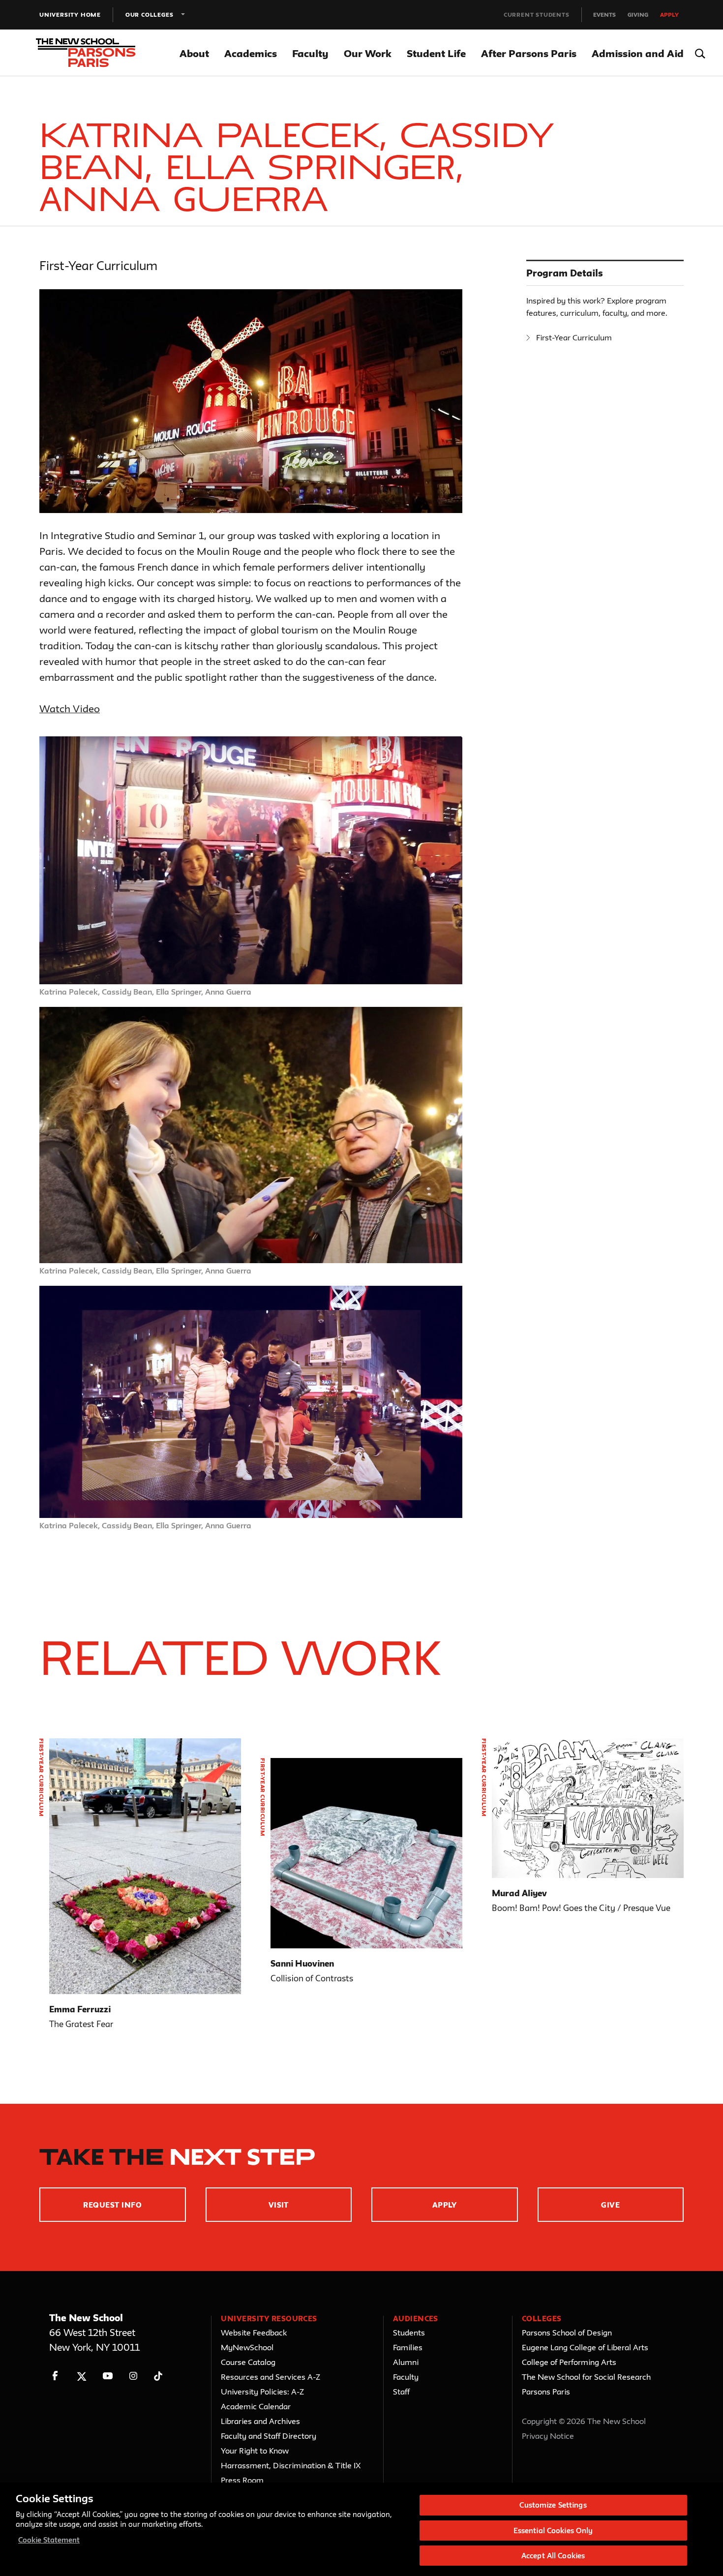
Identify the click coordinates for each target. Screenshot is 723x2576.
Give (610, 2205)
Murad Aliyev (519, 1893)
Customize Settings (553, 2505)
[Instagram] (134, 2376)
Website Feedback (254, 2333)
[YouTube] (107, 2376)
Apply (669, 15)
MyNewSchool (247, 2347)
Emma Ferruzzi (80, 2009)
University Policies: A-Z (262, 2392)
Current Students (537, 15)
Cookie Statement (49, 2540)
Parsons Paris (546, 2392)
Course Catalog (248, 2362)
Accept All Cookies (553, 2556)
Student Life (436, 53)
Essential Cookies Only (553, 2531)
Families (408, 2347)
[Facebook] (55, 2376)
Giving (638, 15)
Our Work (368, 53)
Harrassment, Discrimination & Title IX (291, 2465)
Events (604, 15)
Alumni (406, 2362)
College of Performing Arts (569, 2362)
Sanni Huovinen (302, 1963)
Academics (251, 53)
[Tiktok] (158, 2376)
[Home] (97, 53)
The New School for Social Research (586, 2377)
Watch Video (70, 709)
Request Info (112, 2205)
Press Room (242, 2480)
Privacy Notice (548, 2436)
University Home (70, 15)
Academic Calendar (256, 2406)
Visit (279, 2205)
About (194, 53)
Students (409, 2333)
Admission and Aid (638, 53)
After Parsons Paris (529, 53)
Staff (401, 2392)
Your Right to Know (255, 2451)
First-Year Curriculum (574, 337)
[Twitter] (81, 2376)
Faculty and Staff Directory (269, 2436)
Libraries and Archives (260, 2421)
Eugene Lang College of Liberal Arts (585, 2347)
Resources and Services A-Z (271, 2377)
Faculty (310, 53)
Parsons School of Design (567, 2333)
